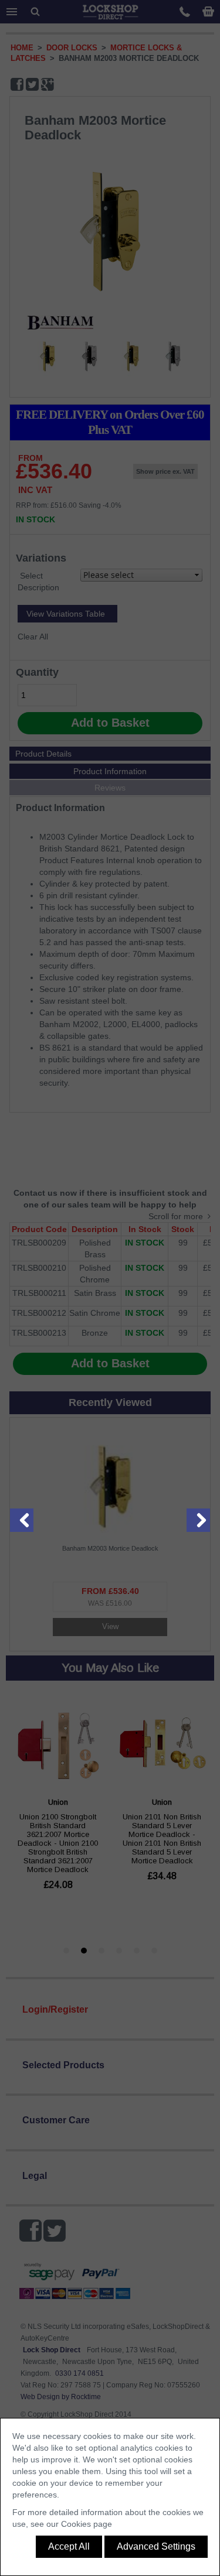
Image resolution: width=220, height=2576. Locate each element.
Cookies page (87, 2524)
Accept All (69, 2546)
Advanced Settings (156, 2546)
